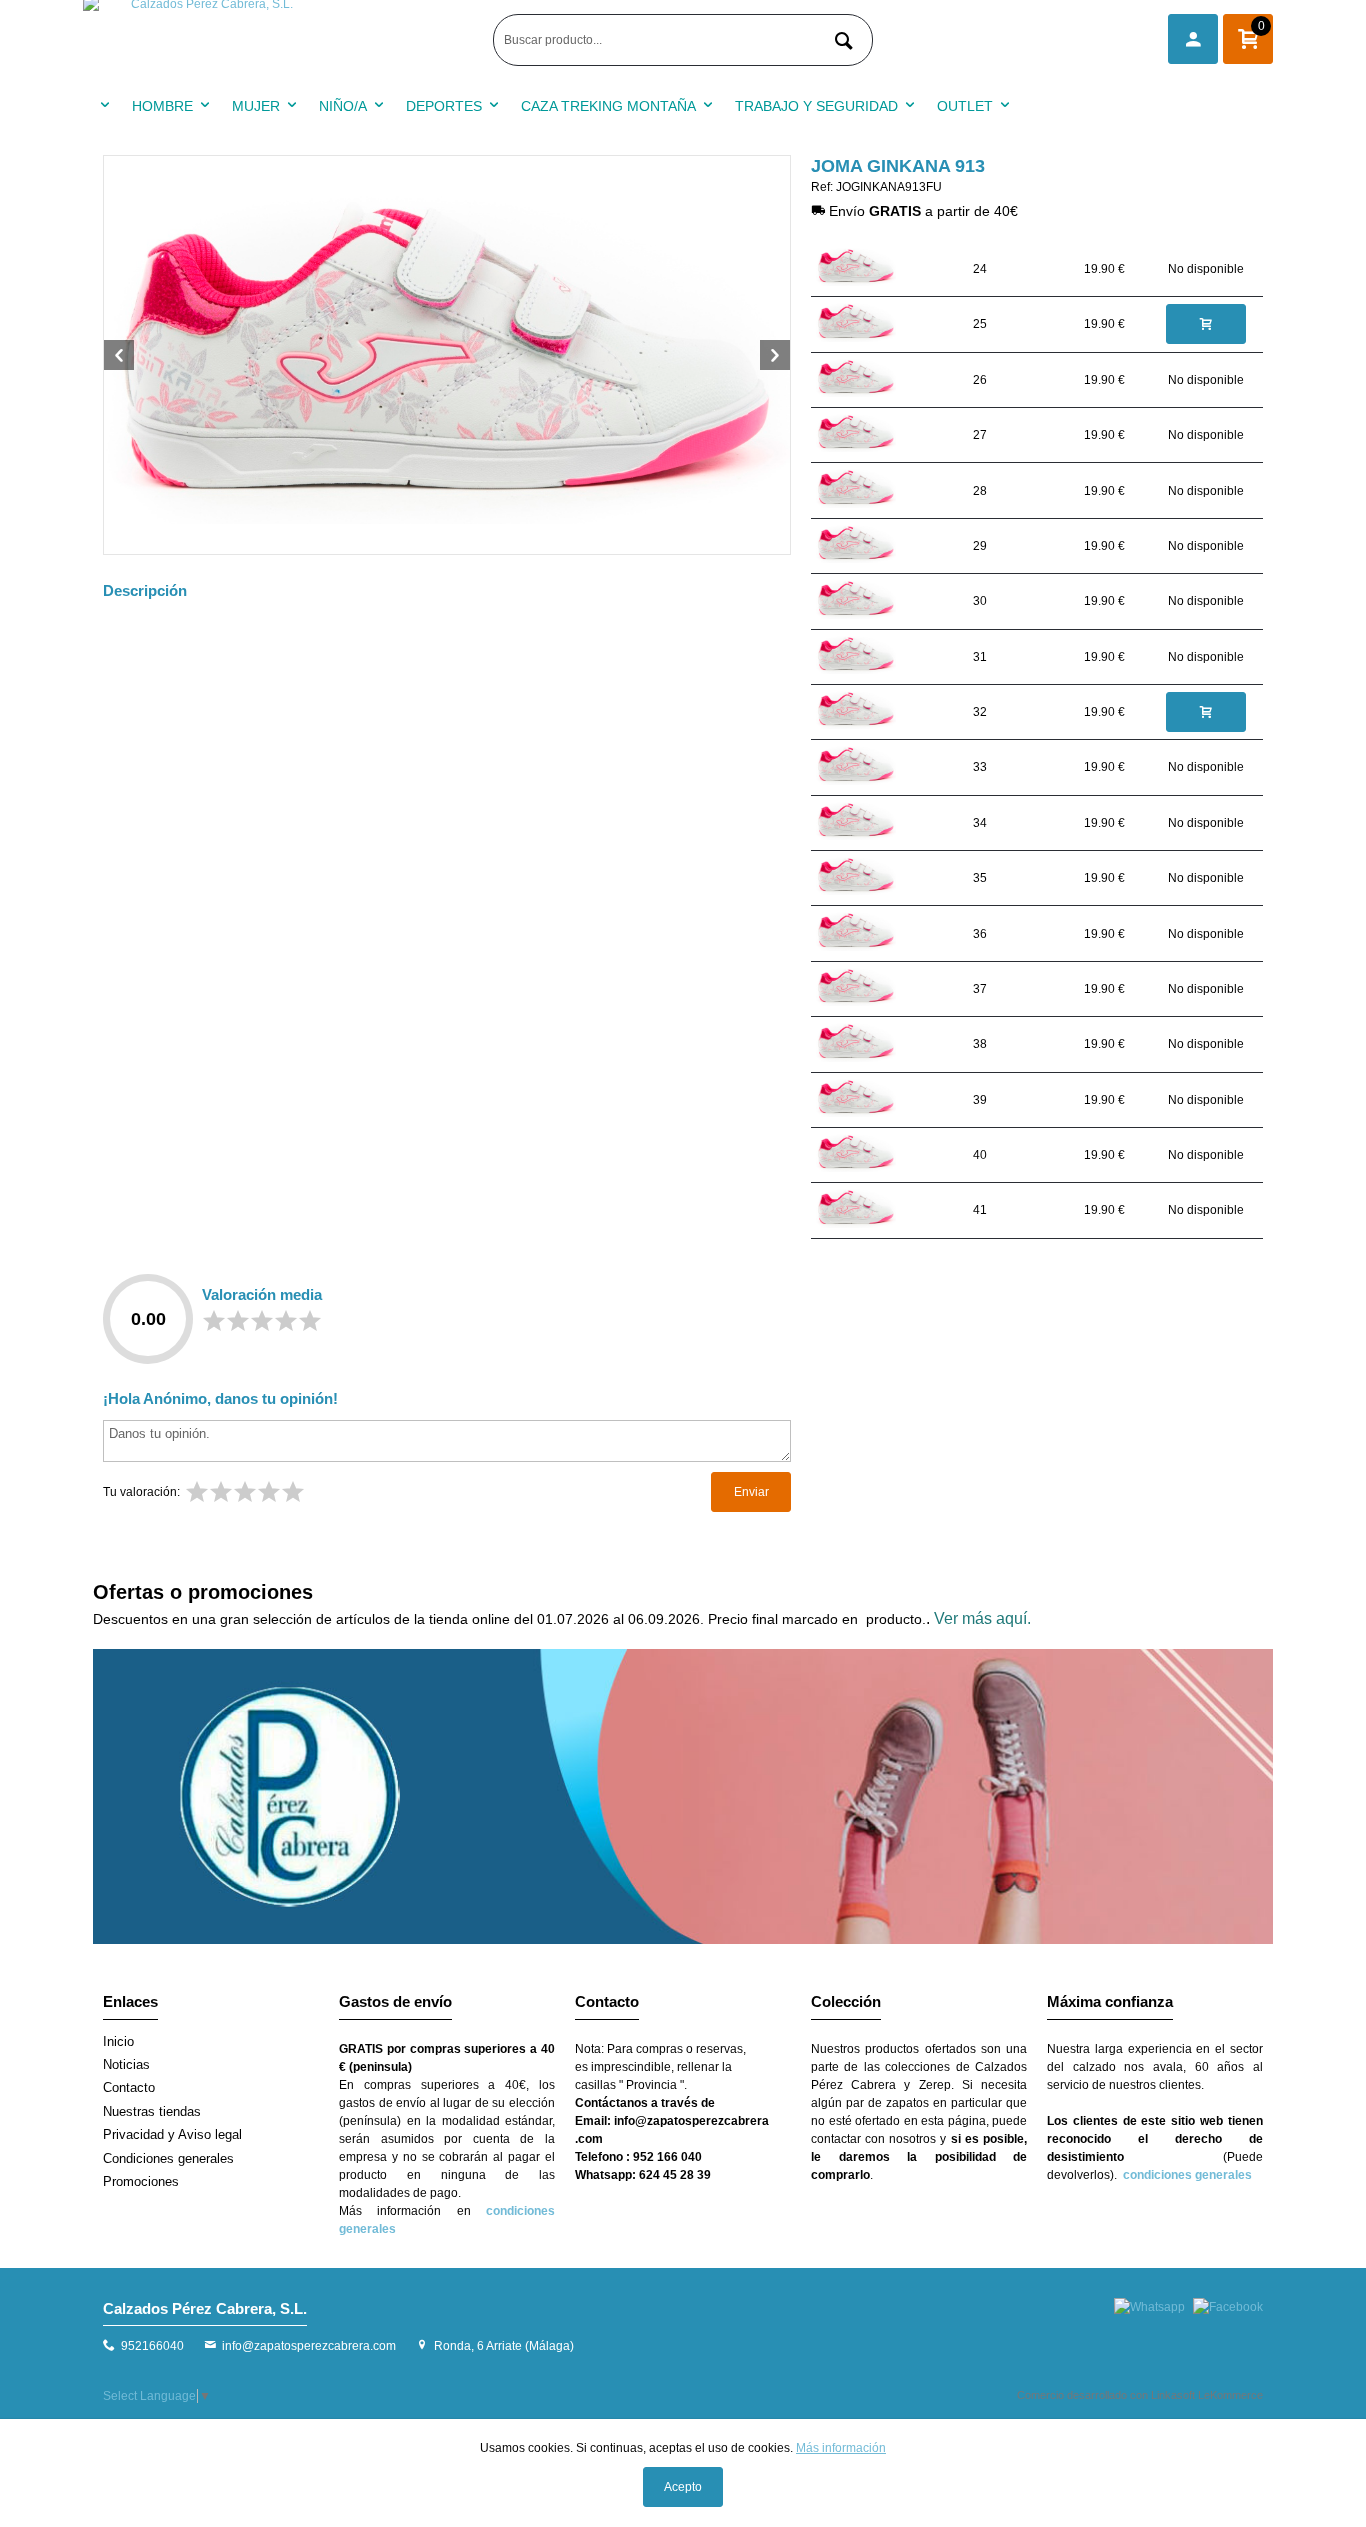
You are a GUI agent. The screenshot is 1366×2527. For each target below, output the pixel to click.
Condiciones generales (168, 2158)
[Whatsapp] (1149, 2307)
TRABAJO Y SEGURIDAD (816, 106)
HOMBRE (162, 106)
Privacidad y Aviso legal (172, 2134)
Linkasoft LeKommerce (1207, 2395)
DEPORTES (444, 106)
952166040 (152, 2346)
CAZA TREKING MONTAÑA (608, 106)
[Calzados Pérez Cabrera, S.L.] (283, 40)
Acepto (683, 2487)
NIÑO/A (343, 106)
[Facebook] (1228, 2307)
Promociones (141, 2181)
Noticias (126, 2064)
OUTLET (965, 106)
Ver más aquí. (982, 1618)
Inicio (118, 2041)
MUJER (256, 106)
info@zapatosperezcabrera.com (309, 2346)
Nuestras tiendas (152, 2111)
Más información (841, 2448)
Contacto (129, 2087)
